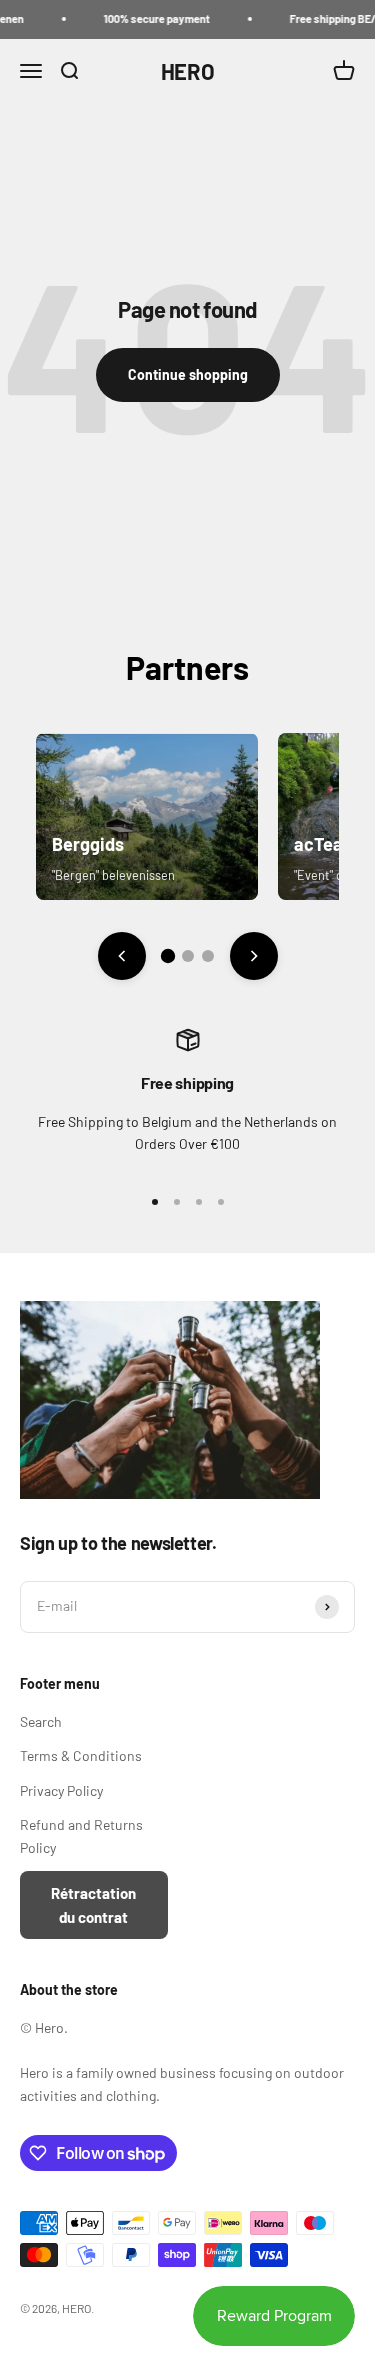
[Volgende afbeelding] (254, 956)
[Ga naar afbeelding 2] (188, 956)
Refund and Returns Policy (81, 1835)
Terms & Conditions (81, 1755)
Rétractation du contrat (93, 1905)
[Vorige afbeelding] (122, 956)
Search (41, 1721)
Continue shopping (188, 374)
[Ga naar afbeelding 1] (167, 956)
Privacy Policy (61, 1790)
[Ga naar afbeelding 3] (208, 956)
